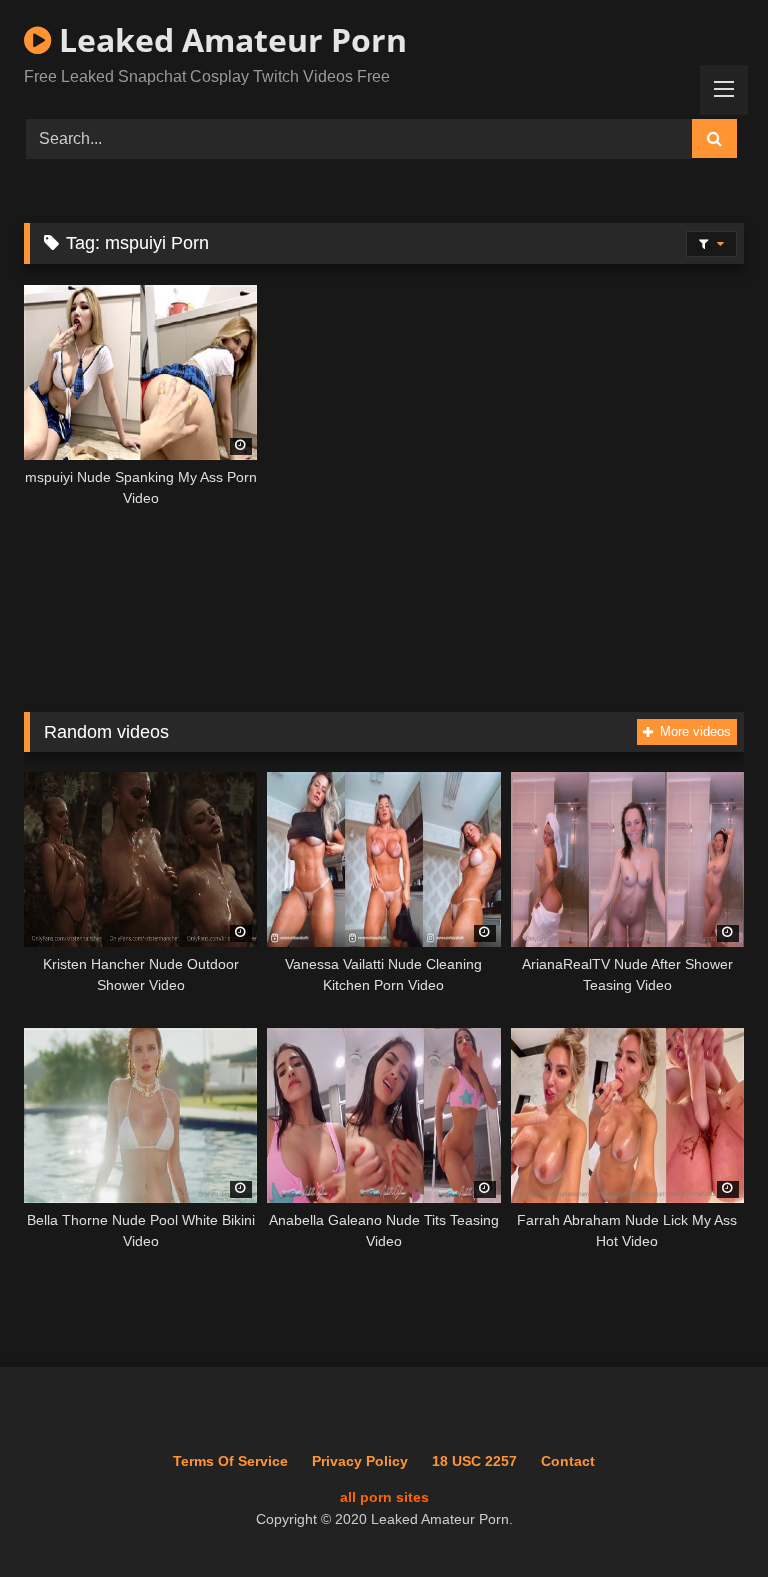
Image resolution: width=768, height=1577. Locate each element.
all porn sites (384, 1497)
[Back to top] (706, 1517)
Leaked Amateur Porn (229, 39)
